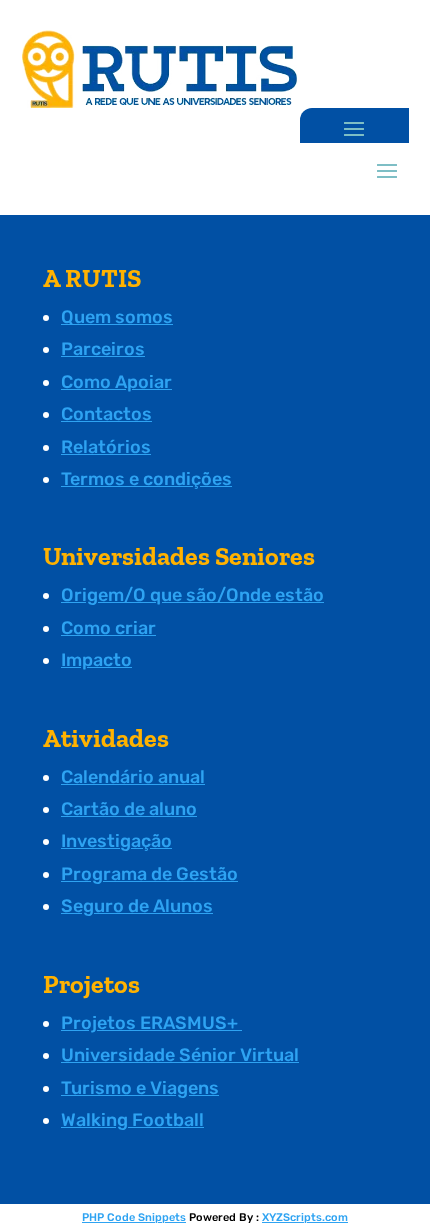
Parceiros (103, 349)
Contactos (106, 414)
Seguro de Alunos (137, 906)
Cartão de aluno (129, 809)
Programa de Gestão (149, 874)
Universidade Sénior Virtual (180, 1055)
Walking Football (132, 1120)
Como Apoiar (116, 382)
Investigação (116, 841)
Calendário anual (133, 777)
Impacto (96, 660)
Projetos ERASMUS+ (151, 1023)
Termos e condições (146, 479)
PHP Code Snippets (134, 1217)
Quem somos (117, 317)
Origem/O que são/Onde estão (192, 595)
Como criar (108, 628)
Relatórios (106, 447)
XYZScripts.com (305, 1217)
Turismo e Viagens (140, 1088)
